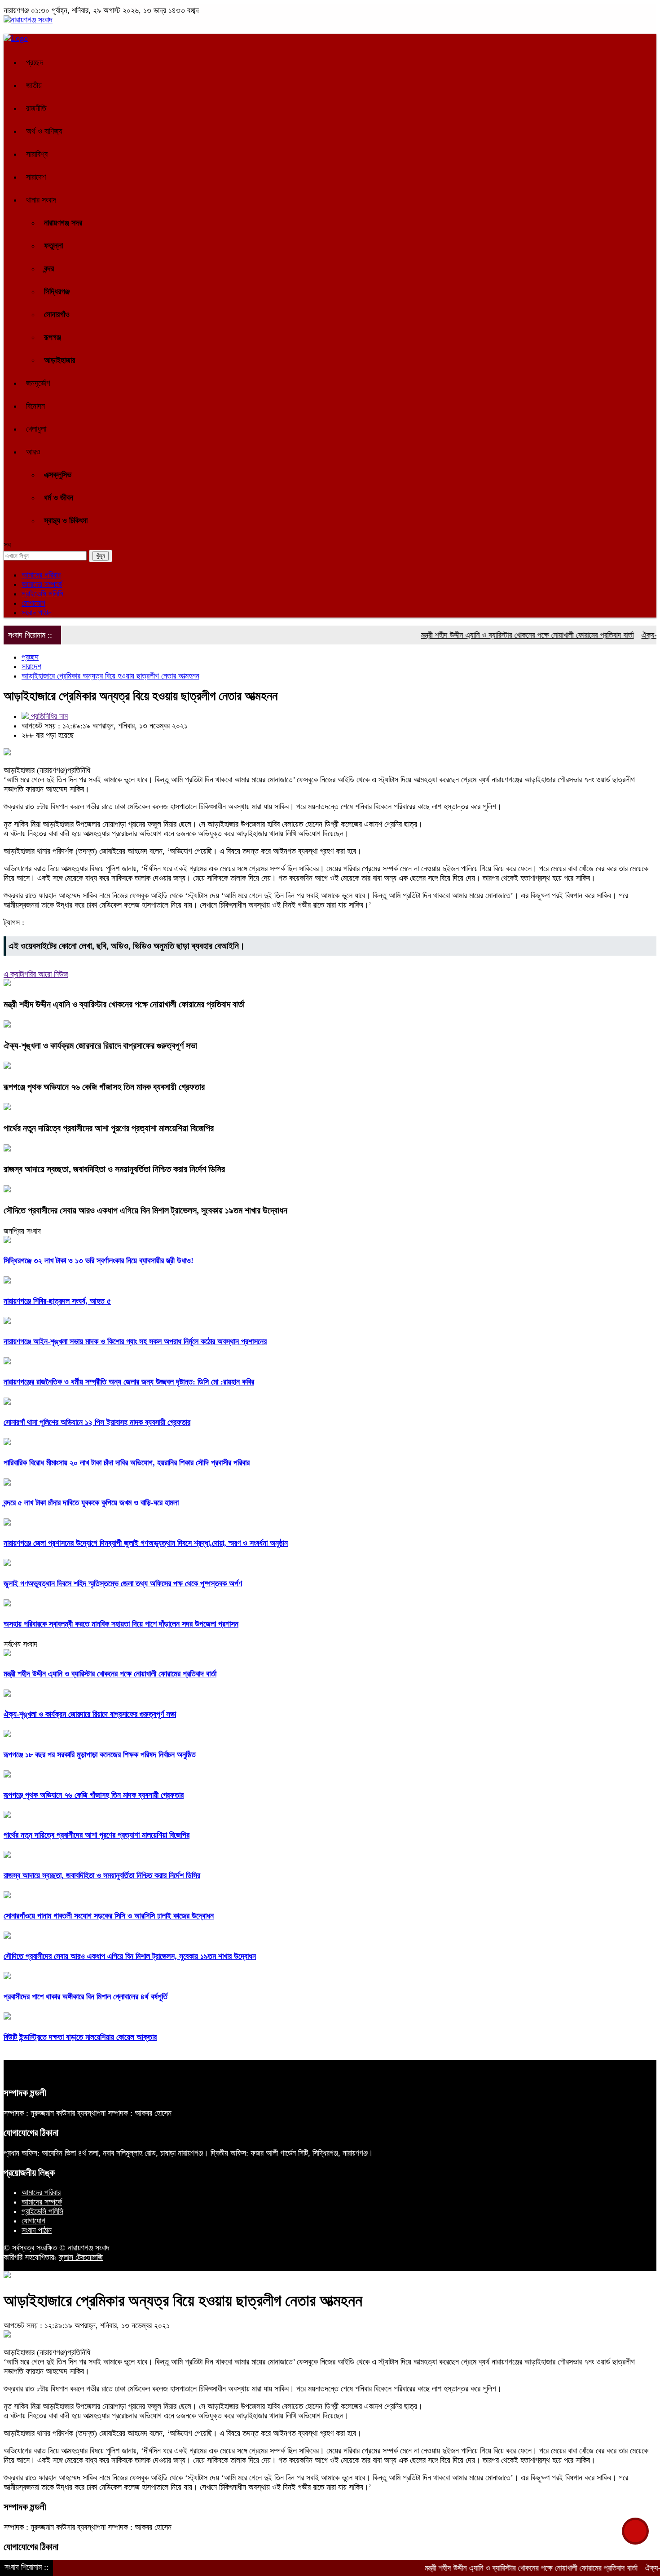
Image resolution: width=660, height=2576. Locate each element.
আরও (33, 452)
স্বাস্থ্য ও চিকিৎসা (66, 520)
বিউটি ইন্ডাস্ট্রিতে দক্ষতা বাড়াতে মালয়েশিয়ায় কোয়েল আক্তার (80, 2037)
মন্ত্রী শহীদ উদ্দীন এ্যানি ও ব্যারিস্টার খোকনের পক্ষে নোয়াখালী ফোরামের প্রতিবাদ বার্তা (485, 635)
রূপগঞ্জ (53, 337)
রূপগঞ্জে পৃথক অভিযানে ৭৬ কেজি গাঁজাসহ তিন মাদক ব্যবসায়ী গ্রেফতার (104, 1087)
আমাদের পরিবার (41, 575)
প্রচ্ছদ (35, 62)
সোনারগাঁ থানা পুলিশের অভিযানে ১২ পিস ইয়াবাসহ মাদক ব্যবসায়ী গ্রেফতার (97, 1422)
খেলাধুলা (36, 429)
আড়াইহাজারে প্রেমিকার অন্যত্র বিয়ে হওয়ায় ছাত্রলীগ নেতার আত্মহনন (110, 676)
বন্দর (49, 269)
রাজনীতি (36, 108)
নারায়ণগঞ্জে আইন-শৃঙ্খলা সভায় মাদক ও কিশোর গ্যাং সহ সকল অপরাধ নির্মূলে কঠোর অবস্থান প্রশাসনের (135, 1341)
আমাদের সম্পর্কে (42, 584)
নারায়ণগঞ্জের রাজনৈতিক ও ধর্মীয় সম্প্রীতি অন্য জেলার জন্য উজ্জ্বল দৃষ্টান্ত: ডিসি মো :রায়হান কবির (129, 1382)
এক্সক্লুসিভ (58, 475)
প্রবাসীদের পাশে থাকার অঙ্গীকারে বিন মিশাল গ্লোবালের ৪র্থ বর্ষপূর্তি (86, 1997)
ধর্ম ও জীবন (59, 498)
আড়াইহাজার (59, 360)
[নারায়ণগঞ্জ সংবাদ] (28, 20)
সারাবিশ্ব (37, 154)
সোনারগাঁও (57, 314)
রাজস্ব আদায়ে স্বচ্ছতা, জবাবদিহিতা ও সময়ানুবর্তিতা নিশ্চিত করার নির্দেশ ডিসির (114, 1169)
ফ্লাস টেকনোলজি (81, 2257)
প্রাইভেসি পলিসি (42, 594)
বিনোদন (35, 406)
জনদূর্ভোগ (38, 383)
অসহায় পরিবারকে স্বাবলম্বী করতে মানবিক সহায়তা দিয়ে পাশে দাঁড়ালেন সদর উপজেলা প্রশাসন (121, 1624)
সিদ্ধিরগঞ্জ (57, 291)
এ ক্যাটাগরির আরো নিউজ (36, 974)
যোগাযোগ (33, 603)
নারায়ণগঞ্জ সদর (63, 223)
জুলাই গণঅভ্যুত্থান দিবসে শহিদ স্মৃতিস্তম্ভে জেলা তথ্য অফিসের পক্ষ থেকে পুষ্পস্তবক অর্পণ (123, 1584)
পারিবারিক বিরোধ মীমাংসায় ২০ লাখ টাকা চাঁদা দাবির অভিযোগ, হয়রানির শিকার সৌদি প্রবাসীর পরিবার (127, 1463)
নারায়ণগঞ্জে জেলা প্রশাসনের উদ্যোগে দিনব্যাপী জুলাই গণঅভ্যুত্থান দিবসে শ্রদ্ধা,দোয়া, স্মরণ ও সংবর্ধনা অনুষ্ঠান (146, 1543)
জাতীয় (34, 85)
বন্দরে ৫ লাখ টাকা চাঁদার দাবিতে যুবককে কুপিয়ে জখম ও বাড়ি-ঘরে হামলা (91, 1503)
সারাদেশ (36, 177)
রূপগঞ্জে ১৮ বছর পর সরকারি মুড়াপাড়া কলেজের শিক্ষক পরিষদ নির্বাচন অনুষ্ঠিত (100, 1755)
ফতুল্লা (53, 246)
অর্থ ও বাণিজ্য (44, 131)
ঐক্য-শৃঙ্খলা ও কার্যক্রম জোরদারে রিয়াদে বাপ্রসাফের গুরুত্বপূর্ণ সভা (100, 1045)
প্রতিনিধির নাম (48, 716)
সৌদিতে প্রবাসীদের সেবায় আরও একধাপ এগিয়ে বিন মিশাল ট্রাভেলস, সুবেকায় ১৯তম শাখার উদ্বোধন (145, 1210)
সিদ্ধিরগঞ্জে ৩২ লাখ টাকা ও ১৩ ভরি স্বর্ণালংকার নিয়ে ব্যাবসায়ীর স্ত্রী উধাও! (99, 1261)
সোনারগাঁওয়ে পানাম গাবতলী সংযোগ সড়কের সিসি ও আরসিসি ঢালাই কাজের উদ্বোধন (109, 1916)
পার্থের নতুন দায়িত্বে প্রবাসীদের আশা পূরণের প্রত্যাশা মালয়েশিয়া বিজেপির (109, 1128)
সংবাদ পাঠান (37, 613)
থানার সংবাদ (41, 200)
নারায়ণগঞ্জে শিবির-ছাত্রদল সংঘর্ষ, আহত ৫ (57, 1301)
